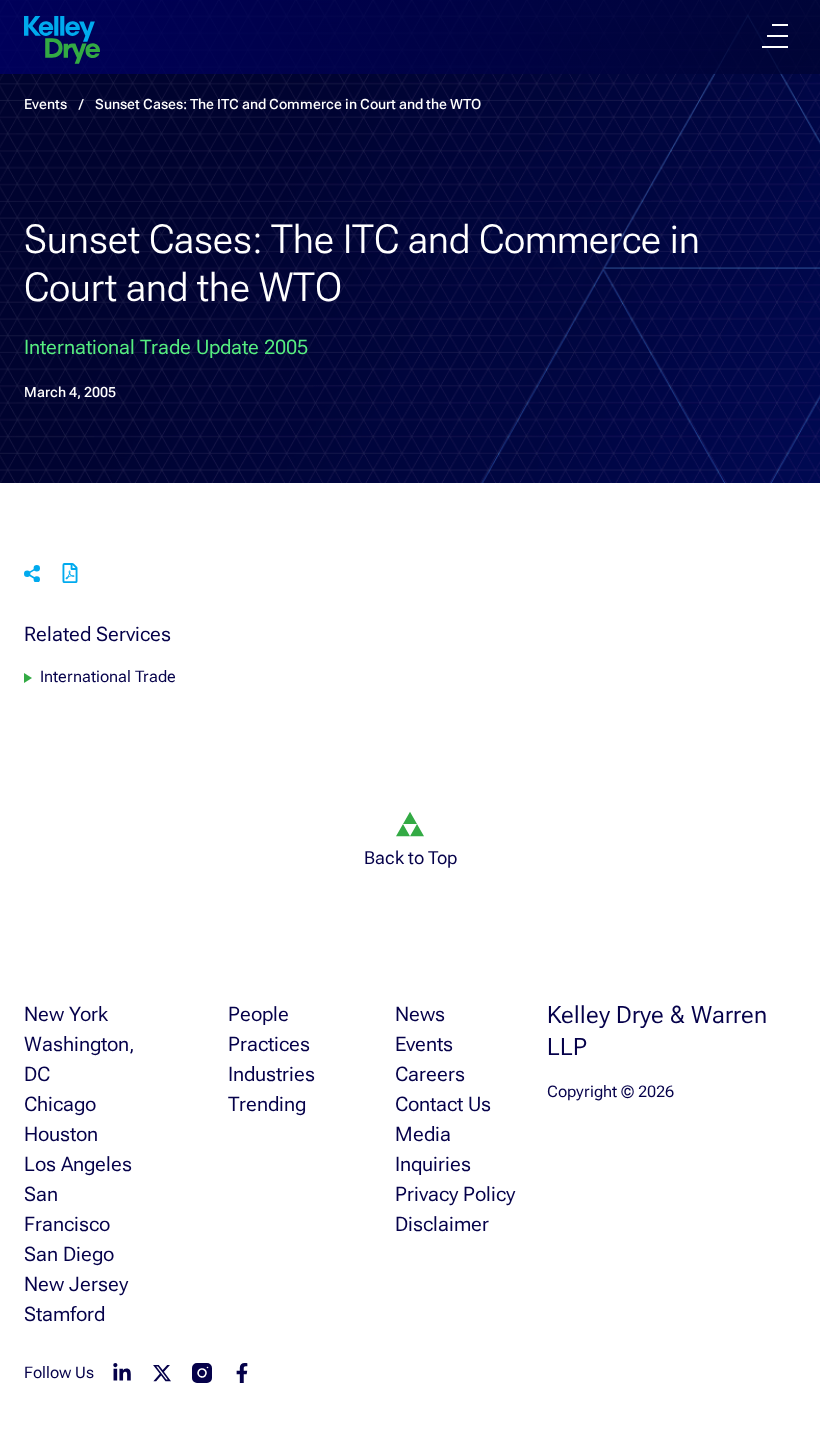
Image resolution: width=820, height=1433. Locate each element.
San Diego (69, 1254)
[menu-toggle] (775, 36)
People (258, 1014)
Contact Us (443, 1104)
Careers (430, 1074)
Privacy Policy (455, 1194)
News (420, 1014)
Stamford (64, 1314)
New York (66, 1014)
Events (424, 1044)
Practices (269, 1044)
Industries (271, 1074)
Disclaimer (442, 1224)
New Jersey (76, 1284)
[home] (62, 40)
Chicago (60, 1104)
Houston (61, 1134)
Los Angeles (78, 1164)
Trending (267, 1104)
